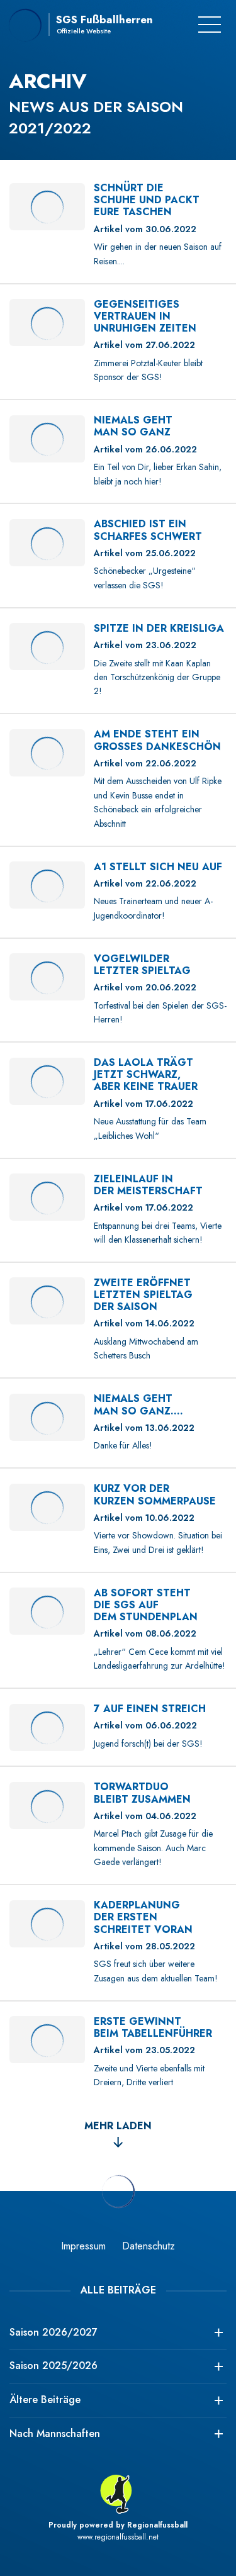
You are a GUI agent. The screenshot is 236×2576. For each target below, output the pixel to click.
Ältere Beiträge (45, 2400)
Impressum (83, 2246)
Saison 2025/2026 (53, 2366)
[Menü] (210, 25)
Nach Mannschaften (55, 2433)
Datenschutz (149, 2246)
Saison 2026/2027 (53, 2332)
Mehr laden (118, 2126)
